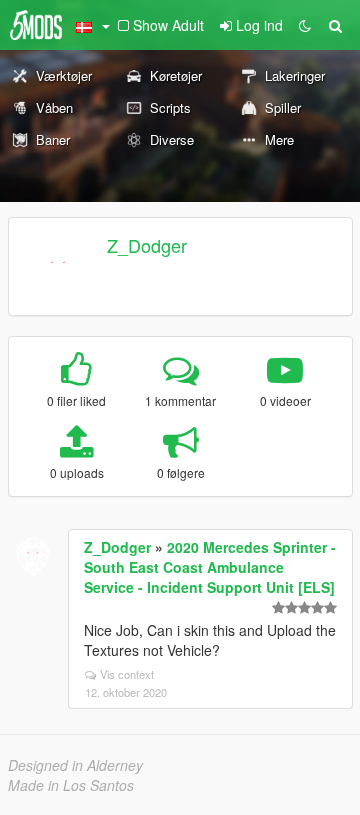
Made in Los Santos (71, 785)
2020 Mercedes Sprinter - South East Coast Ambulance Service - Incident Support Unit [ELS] (210, 567)
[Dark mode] (305, 25)
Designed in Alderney (75, 765)
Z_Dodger (147, 245)
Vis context (127, 674)
